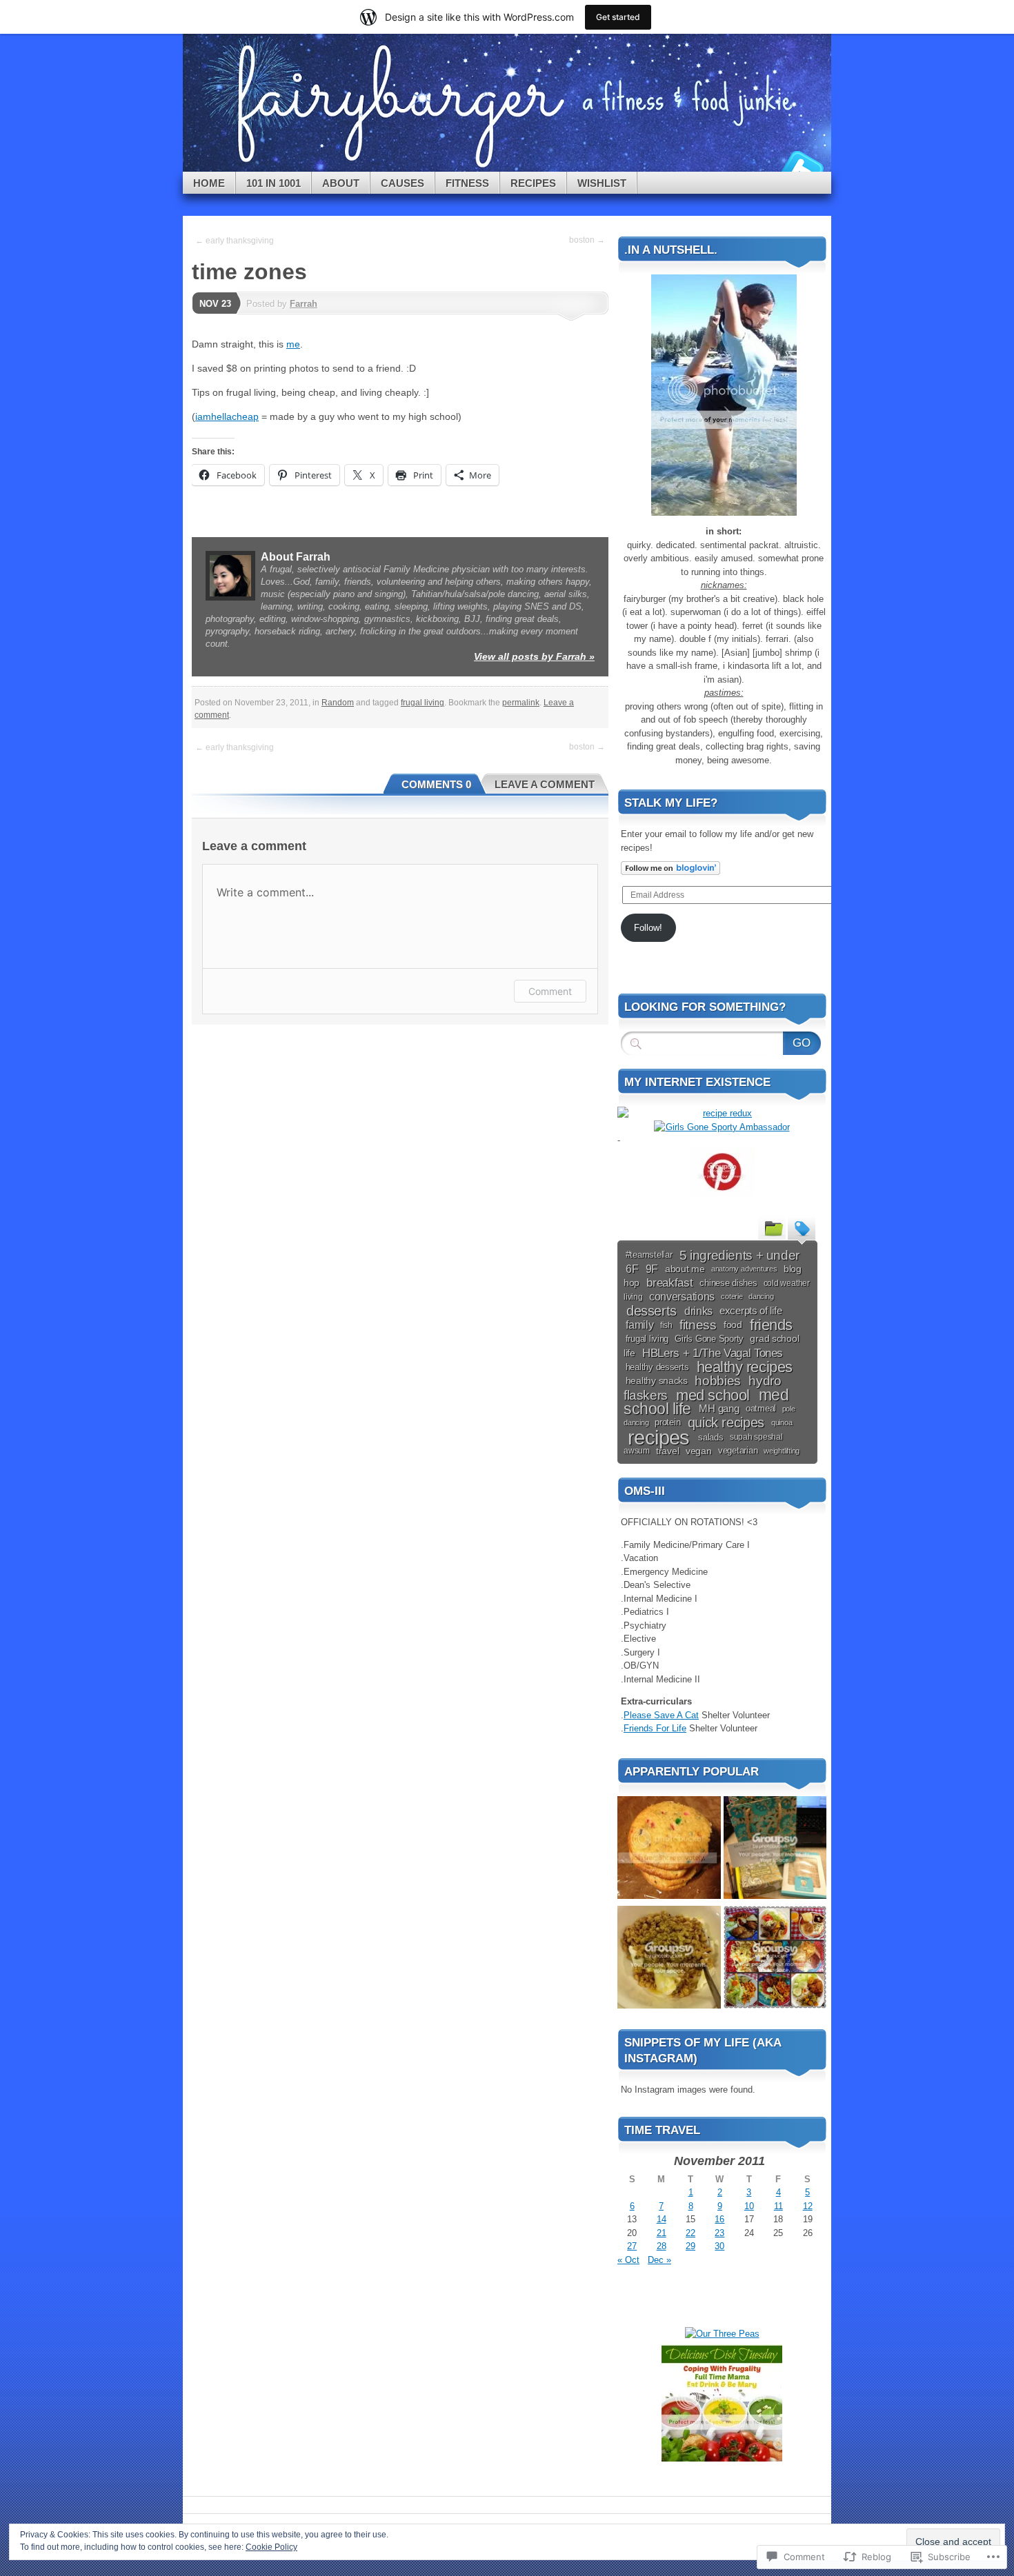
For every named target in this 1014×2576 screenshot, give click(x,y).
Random (338, 703)
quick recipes (726, 1422)
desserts (652, 1311)
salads (710, 1437)
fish (666, 1325)
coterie (732, 1296)
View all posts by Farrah (534, 656)
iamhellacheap (227, 416)
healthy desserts (657, 1367)
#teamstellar (649, 1255)
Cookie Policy (271, 2547)
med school (713, 1395)
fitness (698, 1325)
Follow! (648, 928)
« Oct (628, 2260)
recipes (659, 1437)
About (341, 183)
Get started (618, 17)
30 (719, 2246)
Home (209, 183)
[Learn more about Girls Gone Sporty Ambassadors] (722, 1127)
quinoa (782, 1422)
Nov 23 (215, 304)
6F (632, 1269)
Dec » (659, 2260)
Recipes (533, 183)
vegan (699, 1451)
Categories (772, 1227)
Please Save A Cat (661, 1715)
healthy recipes (745, 1367)
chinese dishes (728, 1283)
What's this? (687, 2312)
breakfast (669, 1283)
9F (652, 1269)
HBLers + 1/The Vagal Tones (713, 1353)
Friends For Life (655, 1728)
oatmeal (761, 1409)
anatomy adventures (744, 1269)
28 (662, 2246)
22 (690, 2233)
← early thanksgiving (235, 241)
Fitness (467, 183)
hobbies (717, 1381)
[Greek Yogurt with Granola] (669, 1959)
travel (667, 1451)
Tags (802, 1227)
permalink (521, 703)
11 (778, 2206)
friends (771, 1325)
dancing (761, 1296)
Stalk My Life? (671, 803)
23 (719, 2233)
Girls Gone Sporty (709, 1339)
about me (685, 1269)
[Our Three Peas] (722, 2334)
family (639, 1325)
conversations (682, 1297)
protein (667, 1422)
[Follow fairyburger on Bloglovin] (670, 872)
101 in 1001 (274, 183)
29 (690, 2246)
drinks (698, 1311)
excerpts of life (750, 1311)
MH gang (719, 1409)
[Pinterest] (722, 1172)
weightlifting (782, 1451)
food (733, 1325)
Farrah (304, 304)
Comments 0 (436, 784)
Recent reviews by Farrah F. (687, 2301)
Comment (550, 991)
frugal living (423, 703)
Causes (402, 183)
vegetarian (738, 1451)
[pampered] (775, 1850)
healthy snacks (657, 1381)
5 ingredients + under (739, 1255)
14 (662, 2219)
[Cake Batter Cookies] (669, 1850)
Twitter (802, 167)
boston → (587, 240)
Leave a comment (545, 784)
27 (632, 2246)
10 (749, 2206)
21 (662, 2233)
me (293, 344)
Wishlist (602, 183)
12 (808, 2206)
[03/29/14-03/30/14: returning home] (775, 1959)
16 (719, 2219)
